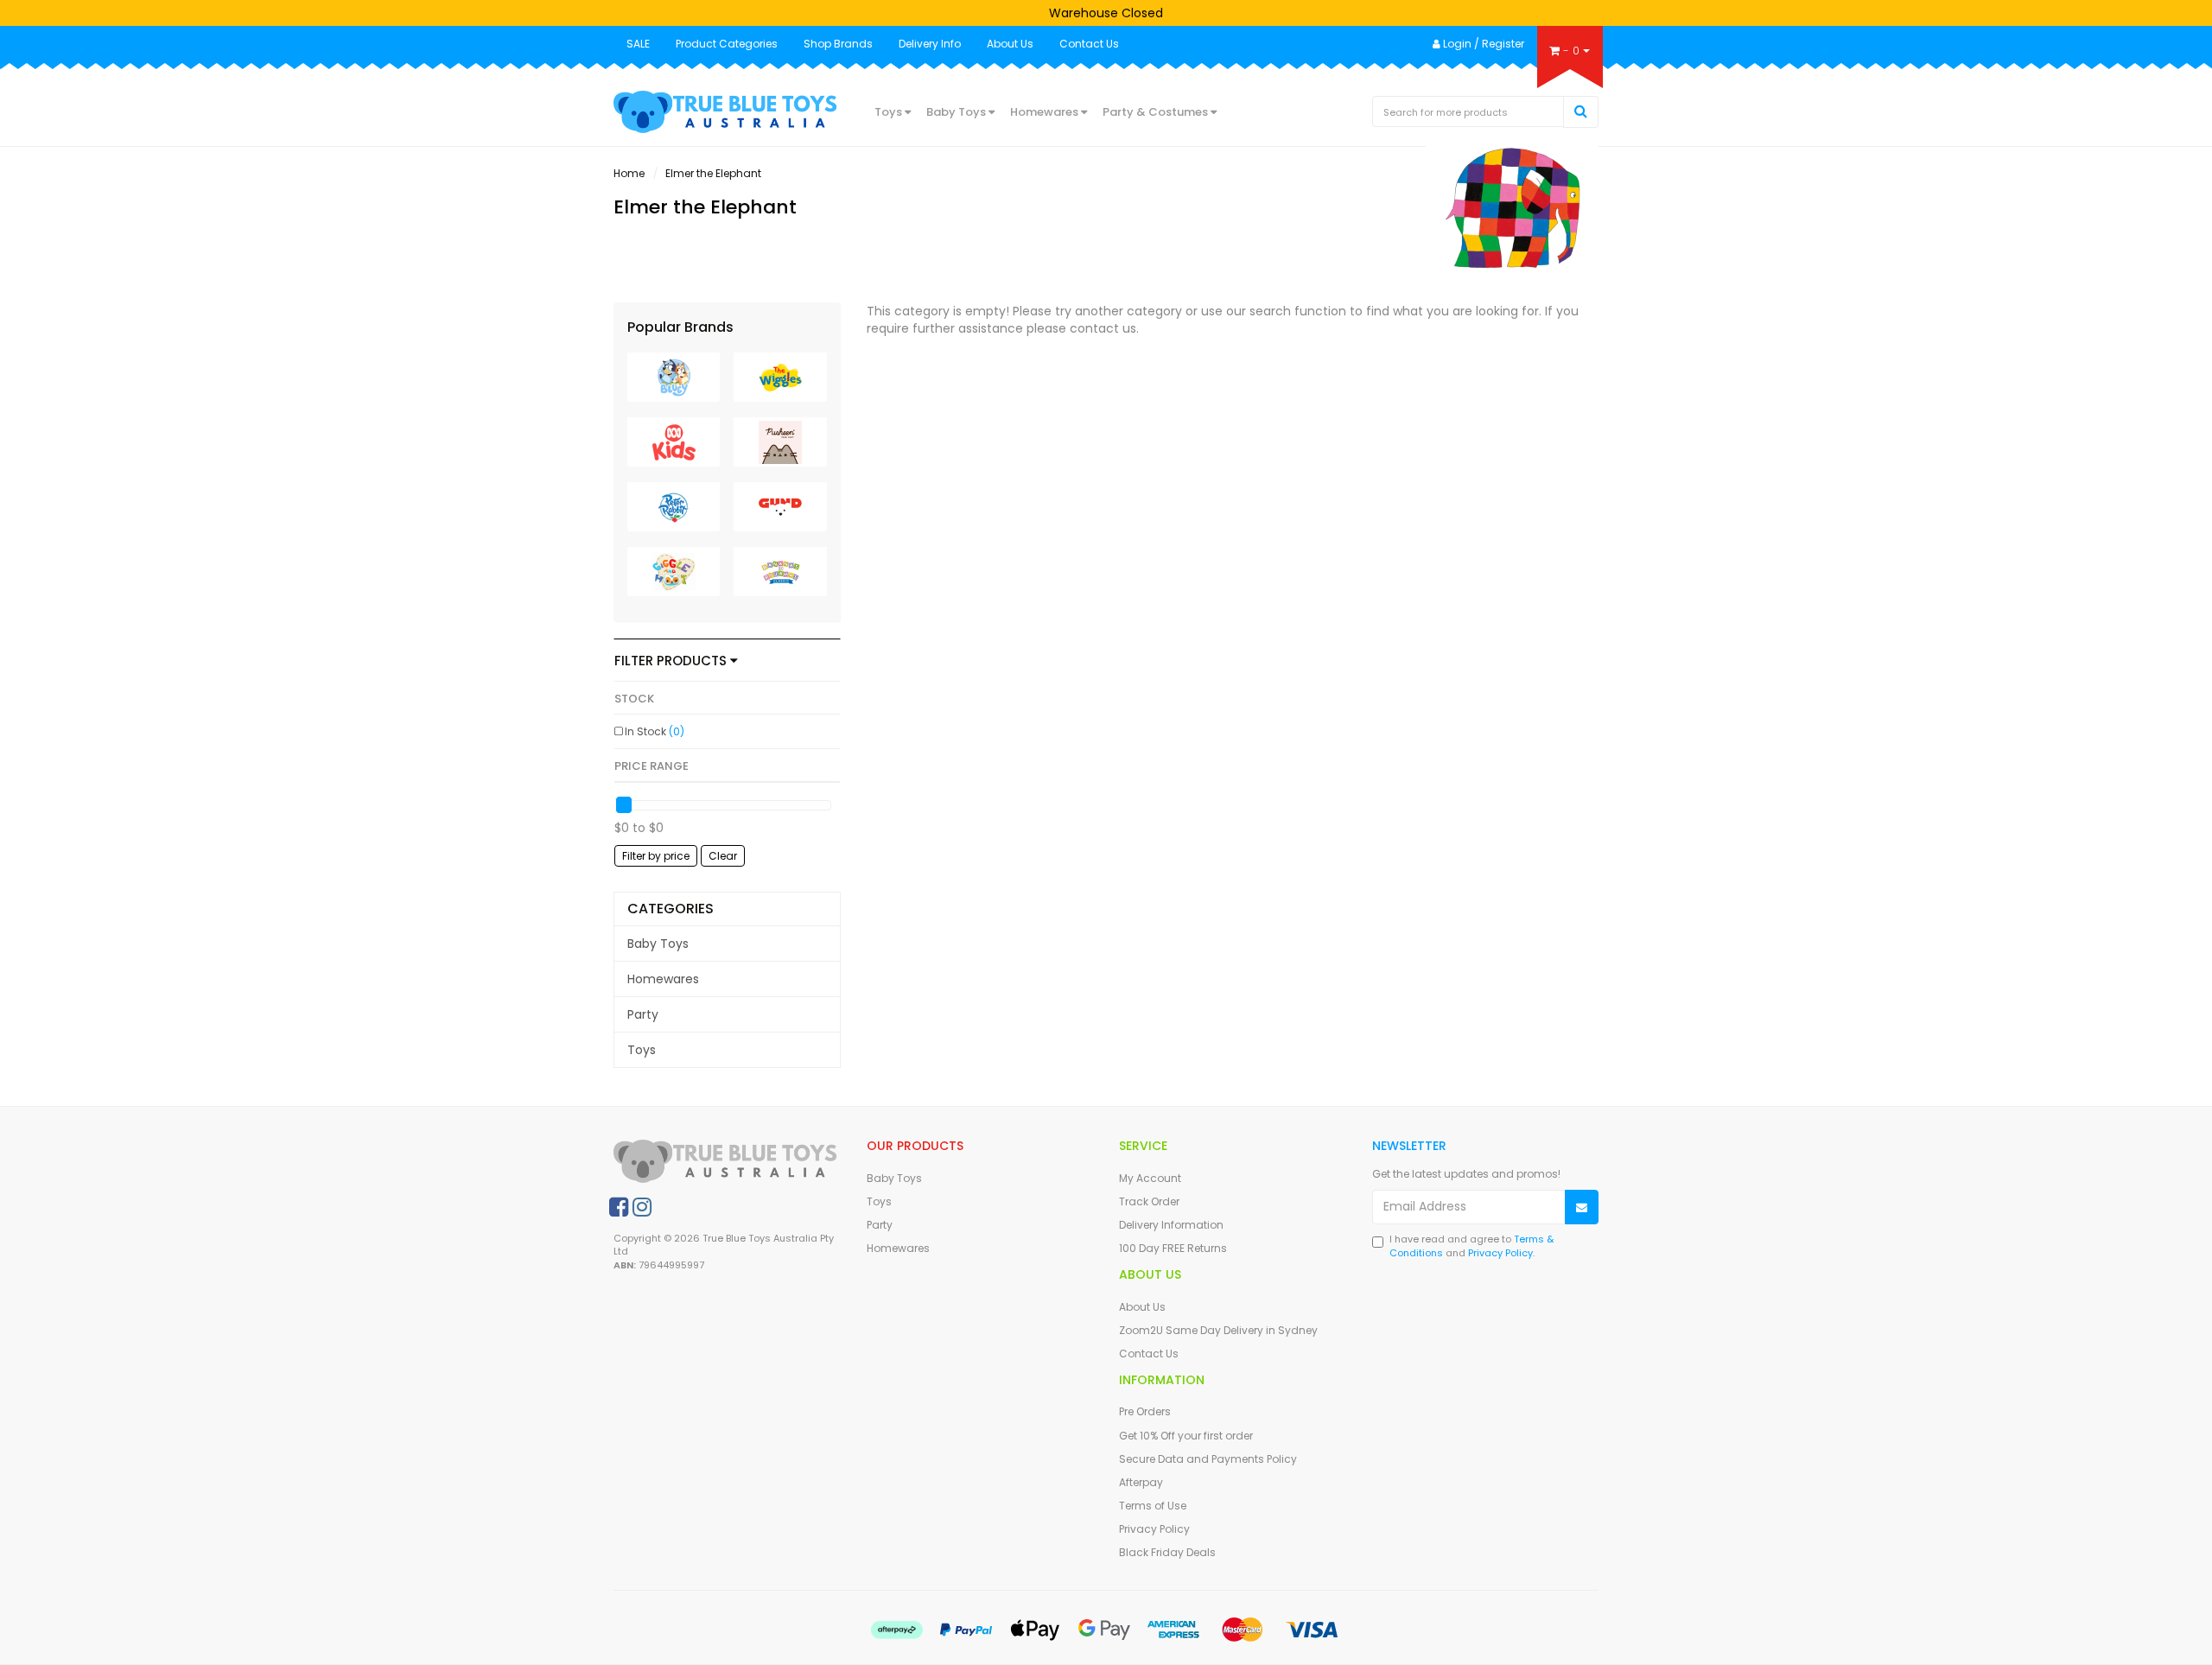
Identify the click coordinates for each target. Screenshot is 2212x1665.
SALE (638, 44)
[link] (619, 1207)
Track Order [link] (1149, 1201)
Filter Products (672, 661)
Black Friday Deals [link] (1167, 1552)
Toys (890, 112)
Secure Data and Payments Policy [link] (1208, 1459)
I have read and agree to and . (1471, 1246)
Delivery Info (930, 44)
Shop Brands (838, 44)
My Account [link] (1150, 1178)
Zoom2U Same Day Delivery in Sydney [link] (1218, 1330)
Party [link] (643, 1014)
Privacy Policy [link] (1154, 1529)
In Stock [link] (655, 731)
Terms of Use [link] (1153, 1506)
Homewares (1046, 112)
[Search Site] (1581, 112)
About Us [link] (1142, 1307)
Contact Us (1089, 44)
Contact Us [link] (1149, 1354)
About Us (1010, 44)
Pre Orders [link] (1145, 1411)
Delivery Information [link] (1171, 1225)
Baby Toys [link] (658, 944)
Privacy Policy (1500, 1253)
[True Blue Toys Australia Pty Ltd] (727, 111)
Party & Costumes (1157, 112)
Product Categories (727, 44)
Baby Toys (957, 112)
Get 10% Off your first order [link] (1186, 1436)
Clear (723, 856)
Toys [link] (642, 1050)
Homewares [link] (663, 979)
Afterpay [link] (1141, 1482)
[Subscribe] (1582, 1207)
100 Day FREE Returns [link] (1173, 1248)
